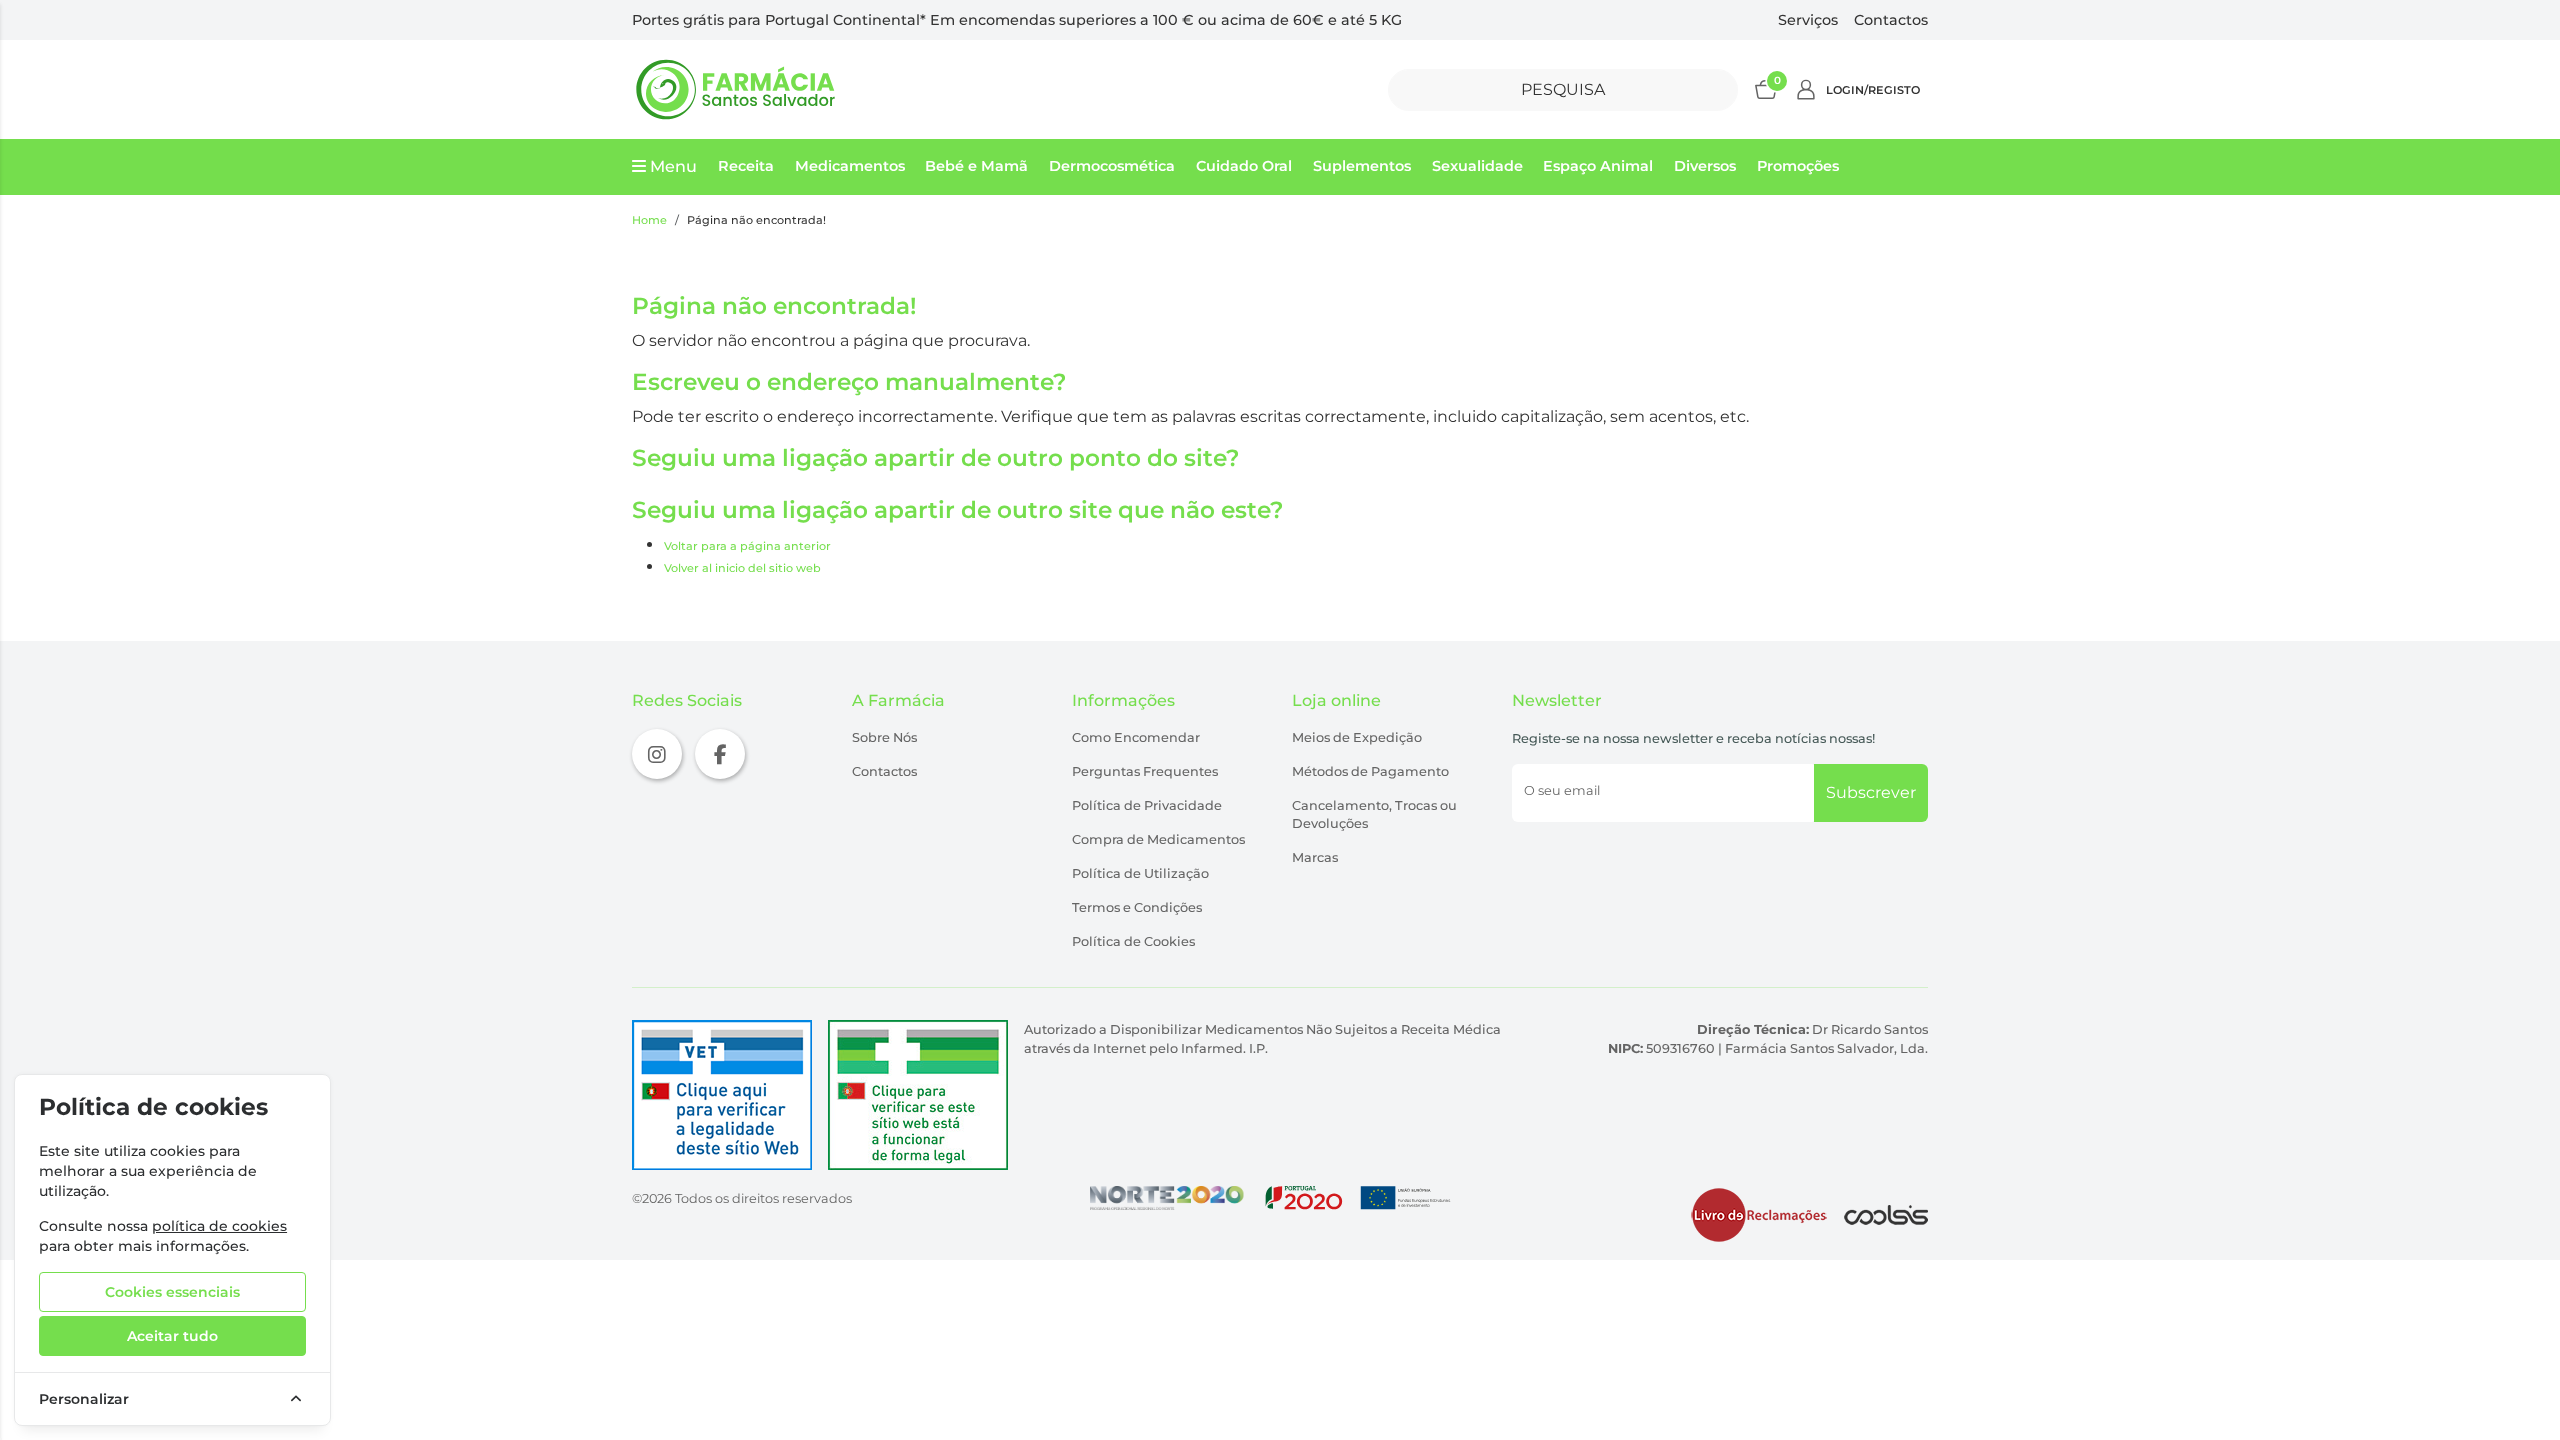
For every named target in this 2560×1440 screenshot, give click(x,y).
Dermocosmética (1112, 166)
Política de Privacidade (1147, 805)
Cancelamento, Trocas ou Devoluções (1374, 814)
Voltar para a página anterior (747, 546)
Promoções (1798, 166)
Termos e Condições (1137, 907)
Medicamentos (850, 166)
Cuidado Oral (1244, 166)
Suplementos (1362, 166)
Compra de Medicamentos (1158, 839)
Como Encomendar (1136, 737)
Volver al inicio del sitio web (742, 568)
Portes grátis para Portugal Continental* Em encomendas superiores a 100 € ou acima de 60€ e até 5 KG (1017, 20)
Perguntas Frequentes (1145, 771)
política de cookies (219, 1226)
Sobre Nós (884, 737)
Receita (746, 166)
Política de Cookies (1133, 941)
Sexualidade (1477, 166)
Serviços (1808, 20)
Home (649, 220)
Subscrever (1871, 792)
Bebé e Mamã (976, 166)
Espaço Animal (1598, 166)
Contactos (1891, 20)
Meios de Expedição (1357, 737)
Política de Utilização (1140, 873)
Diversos (1705, 166)
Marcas (1315, 857)
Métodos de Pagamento (1370, 771)
